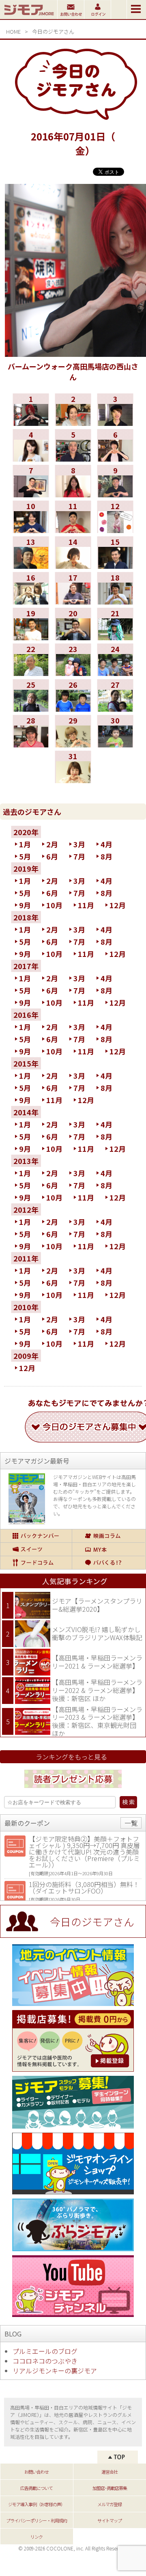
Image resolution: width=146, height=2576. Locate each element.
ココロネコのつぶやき (45, 2361)
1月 (25, 844)
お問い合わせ (36, 2472)
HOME (13, 31)
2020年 (26, 832)
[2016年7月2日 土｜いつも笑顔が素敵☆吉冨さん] (73, 423)
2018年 (26, 917)
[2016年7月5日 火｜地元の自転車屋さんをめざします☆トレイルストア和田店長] (73, 459)
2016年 (26, 1015)
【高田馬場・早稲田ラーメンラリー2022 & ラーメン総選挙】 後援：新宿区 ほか (97, 1690)
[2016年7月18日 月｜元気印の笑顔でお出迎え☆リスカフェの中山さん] (115, 602)
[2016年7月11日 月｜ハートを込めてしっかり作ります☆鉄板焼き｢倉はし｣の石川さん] (73, 530)
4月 (106, 844)
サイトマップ (109, 2520)
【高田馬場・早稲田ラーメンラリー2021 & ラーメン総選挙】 (97, 1662)
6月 (52, 856)
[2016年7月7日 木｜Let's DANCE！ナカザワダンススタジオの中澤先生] (31, 494)
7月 (79, 856)
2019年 (26, 868)
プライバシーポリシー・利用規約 (36, 2520)
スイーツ (36, 1549)
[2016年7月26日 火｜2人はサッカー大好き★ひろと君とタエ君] (73, 709)
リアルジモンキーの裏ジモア (55, 2371)
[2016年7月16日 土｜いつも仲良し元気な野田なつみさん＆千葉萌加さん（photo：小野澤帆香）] (31, 602)
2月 (52, 844)
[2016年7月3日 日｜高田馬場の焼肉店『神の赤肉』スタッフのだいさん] (115, 423)
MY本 (109, 1549)
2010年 (26, 1307)
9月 (25, 905)
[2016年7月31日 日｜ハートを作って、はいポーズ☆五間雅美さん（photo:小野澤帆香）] (73, 780)
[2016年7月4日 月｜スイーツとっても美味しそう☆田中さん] (31, 459)
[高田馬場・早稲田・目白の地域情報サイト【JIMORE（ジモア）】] (29, 16)
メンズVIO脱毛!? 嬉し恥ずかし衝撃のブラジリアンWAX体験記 (97, 1633)
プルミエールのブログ (45, 2351)
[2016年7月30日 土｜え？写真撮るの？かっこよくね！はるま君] (115, 745)
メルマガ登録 (109, 2504)
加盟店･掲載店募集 (110, 2488)
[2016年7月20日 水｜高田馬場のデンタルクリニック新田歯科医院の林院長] (73, 637)
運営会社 (109, 2472)
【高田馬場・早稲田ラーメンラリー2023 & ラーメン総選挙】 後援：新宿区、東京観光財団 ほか (97, 1721)
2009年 (26, 1356)
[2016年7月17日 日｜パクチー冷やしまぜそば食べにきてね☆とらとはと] (73, 602)
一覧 (131, 1823)
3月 (79, 844)
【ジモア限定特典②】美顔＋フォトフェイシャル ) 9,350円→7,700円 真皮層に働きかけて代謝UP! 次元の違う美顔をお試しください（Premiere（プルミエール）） (84, 1852)
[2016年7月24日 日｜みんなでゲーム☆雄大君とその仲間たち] (115, 673)
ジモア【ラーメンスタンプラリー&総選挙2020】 (97, 1605)
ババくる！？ (109, 1563)
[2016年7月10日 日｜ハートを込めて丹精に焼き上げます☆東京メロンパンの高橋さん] (31, 530)
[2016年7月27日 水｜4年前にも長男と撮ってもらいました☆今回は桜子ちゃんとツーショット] (115, 709)
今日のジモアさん (53, 31)
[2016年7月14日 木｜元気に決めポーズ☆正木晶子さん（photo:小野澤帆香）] (73, 566)
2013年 (26, 1161)
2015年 (26, 1063)
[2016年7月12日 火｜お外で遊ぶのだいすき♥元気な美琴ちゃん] (115, 530)
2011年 (26, 1258)
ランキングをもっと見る (71, 1757)
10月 (54, 905)
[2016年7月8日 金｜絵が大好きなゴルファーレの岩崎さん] (73, 494)
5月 (25, 856)
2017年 (26, 966)
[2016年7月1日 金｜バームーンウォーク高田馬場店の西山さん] (31, 423)
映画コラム (109, 1536)
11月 (86, 905)
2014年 (26, 1112)
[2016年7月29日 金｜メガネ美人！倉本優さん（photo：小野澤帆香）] (73, 745)
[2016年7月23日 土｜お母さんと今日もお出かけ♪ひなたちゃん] (73, 673)
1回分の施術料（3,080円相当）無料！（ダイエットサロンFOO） (84, 1887)
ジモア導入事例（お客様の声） (36, 2504)
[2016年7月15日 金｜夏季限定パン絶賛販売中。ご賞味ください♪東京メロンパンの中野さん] (115, 566)
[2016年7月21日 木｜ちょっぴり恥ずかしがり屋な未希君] (115, 637)
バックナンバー (36, 1536)
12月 (118, 905)
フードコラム (36, 1563)
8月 (106, 856)
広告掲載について (36, 2488)
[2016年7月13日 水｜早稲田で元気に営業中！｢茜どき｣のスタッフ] (31, 566)
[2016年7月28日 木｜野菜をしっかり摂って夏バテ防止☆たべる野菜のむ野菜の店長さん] (31, 745)
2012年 (26, 1209)
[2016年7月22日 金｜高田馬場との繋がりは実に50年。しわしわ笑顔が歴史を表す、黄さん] (31, 673)
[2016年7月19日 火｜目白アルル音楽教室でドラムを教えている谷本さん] (31, 637)
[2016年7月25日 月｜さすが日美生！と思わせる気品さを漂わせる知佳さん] (31, 709)
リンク (36, 2537)
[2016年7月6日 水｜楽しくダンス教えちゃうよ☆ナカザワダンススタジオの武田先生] (115, 459)
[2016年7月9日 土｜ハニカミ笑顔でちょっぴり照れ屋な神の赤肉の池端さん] (115, 494)
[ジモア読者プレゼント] (73, 1789)
